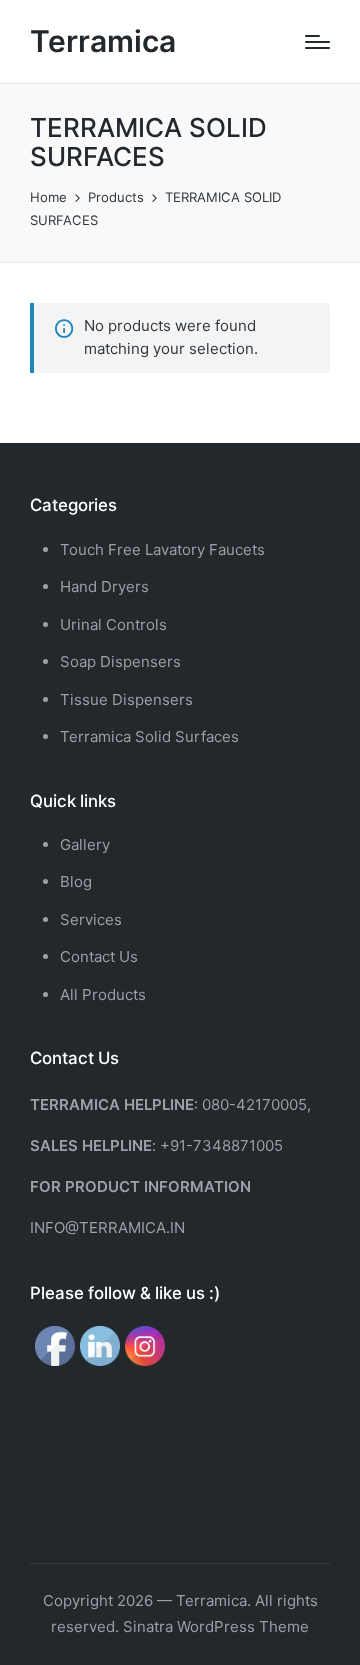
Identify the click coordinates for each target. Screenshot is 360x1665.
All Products (103, 994)
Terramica (103, 41)
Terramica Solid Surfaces (149, 736)
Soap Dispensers (120, 661)
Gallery (85, 844)
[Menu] (317, 42)
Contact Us (99, 956)
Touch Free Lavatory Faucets (162, 549)
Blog (76, 881)
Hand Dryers (104, 586)
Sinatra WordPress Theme (216, 1626)
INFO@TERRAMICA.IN (107, 1227)
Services (91, 919)
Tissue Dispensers (126, 699)
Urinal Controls (113, 624)
